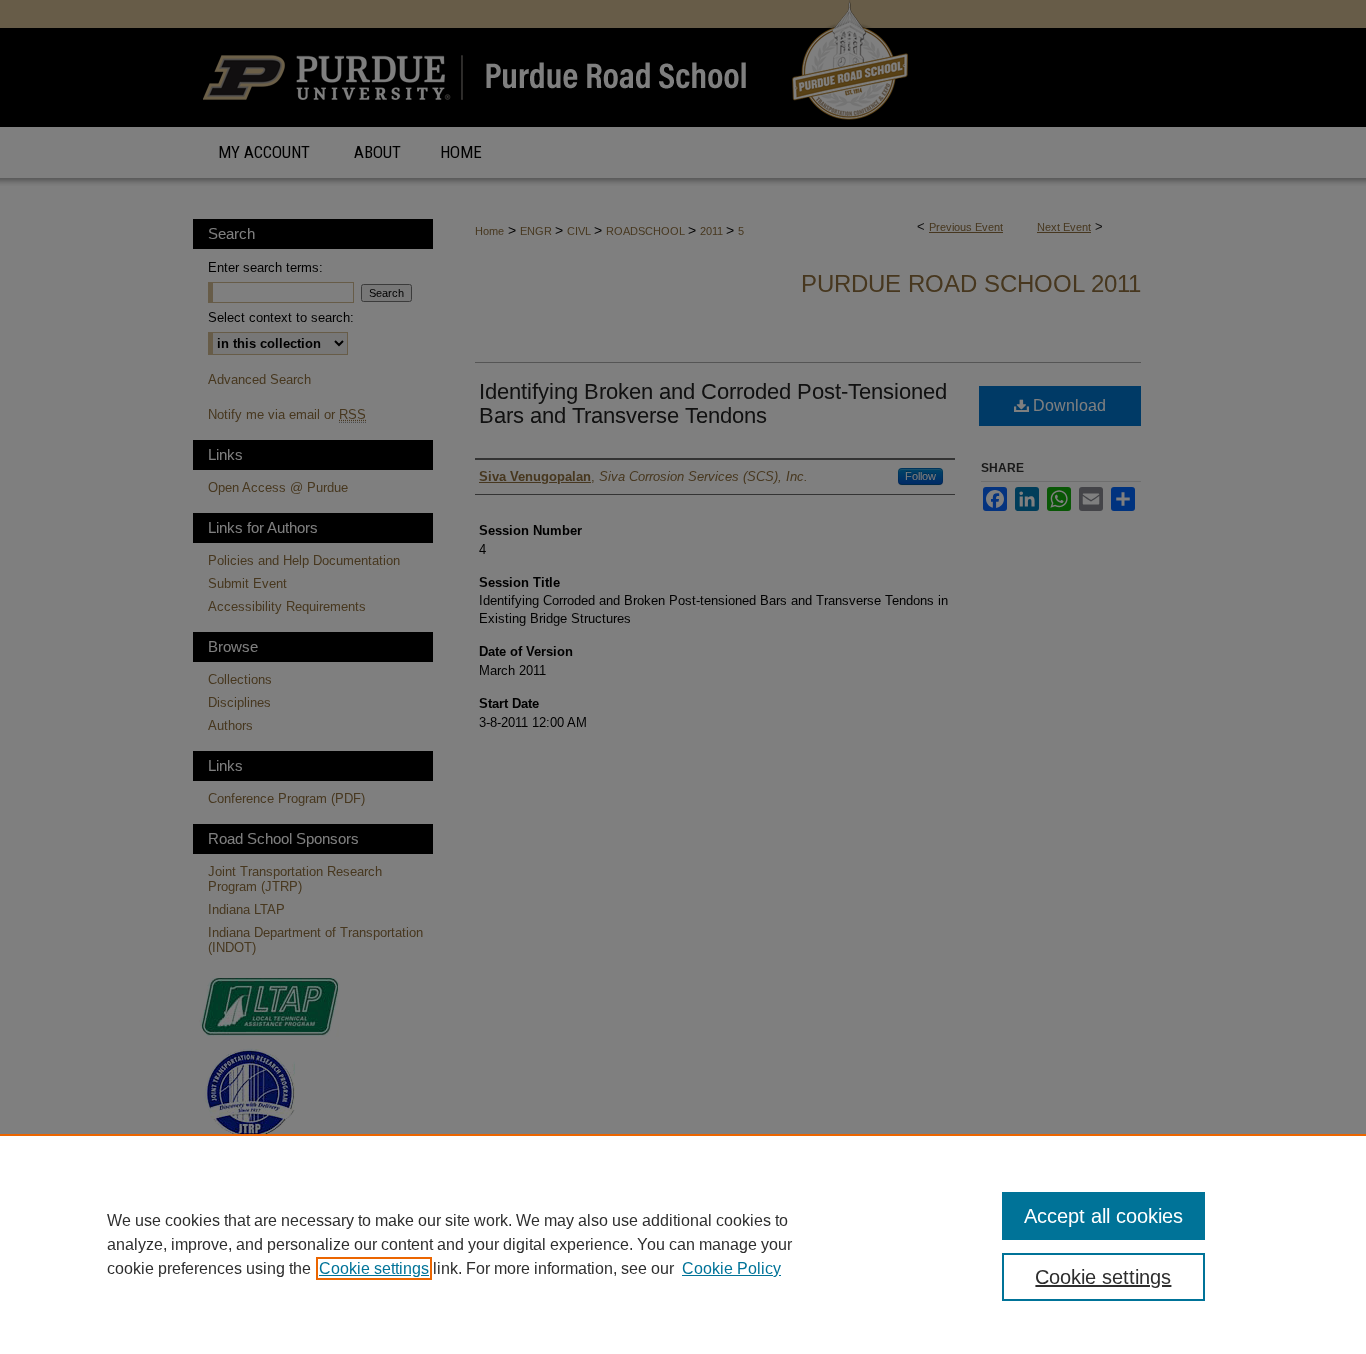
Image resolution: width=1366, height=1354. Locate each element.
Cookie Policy (731, 1268)
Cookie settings (374, 1268)
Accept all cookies (1103, 1216)
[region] (683, 1244)
